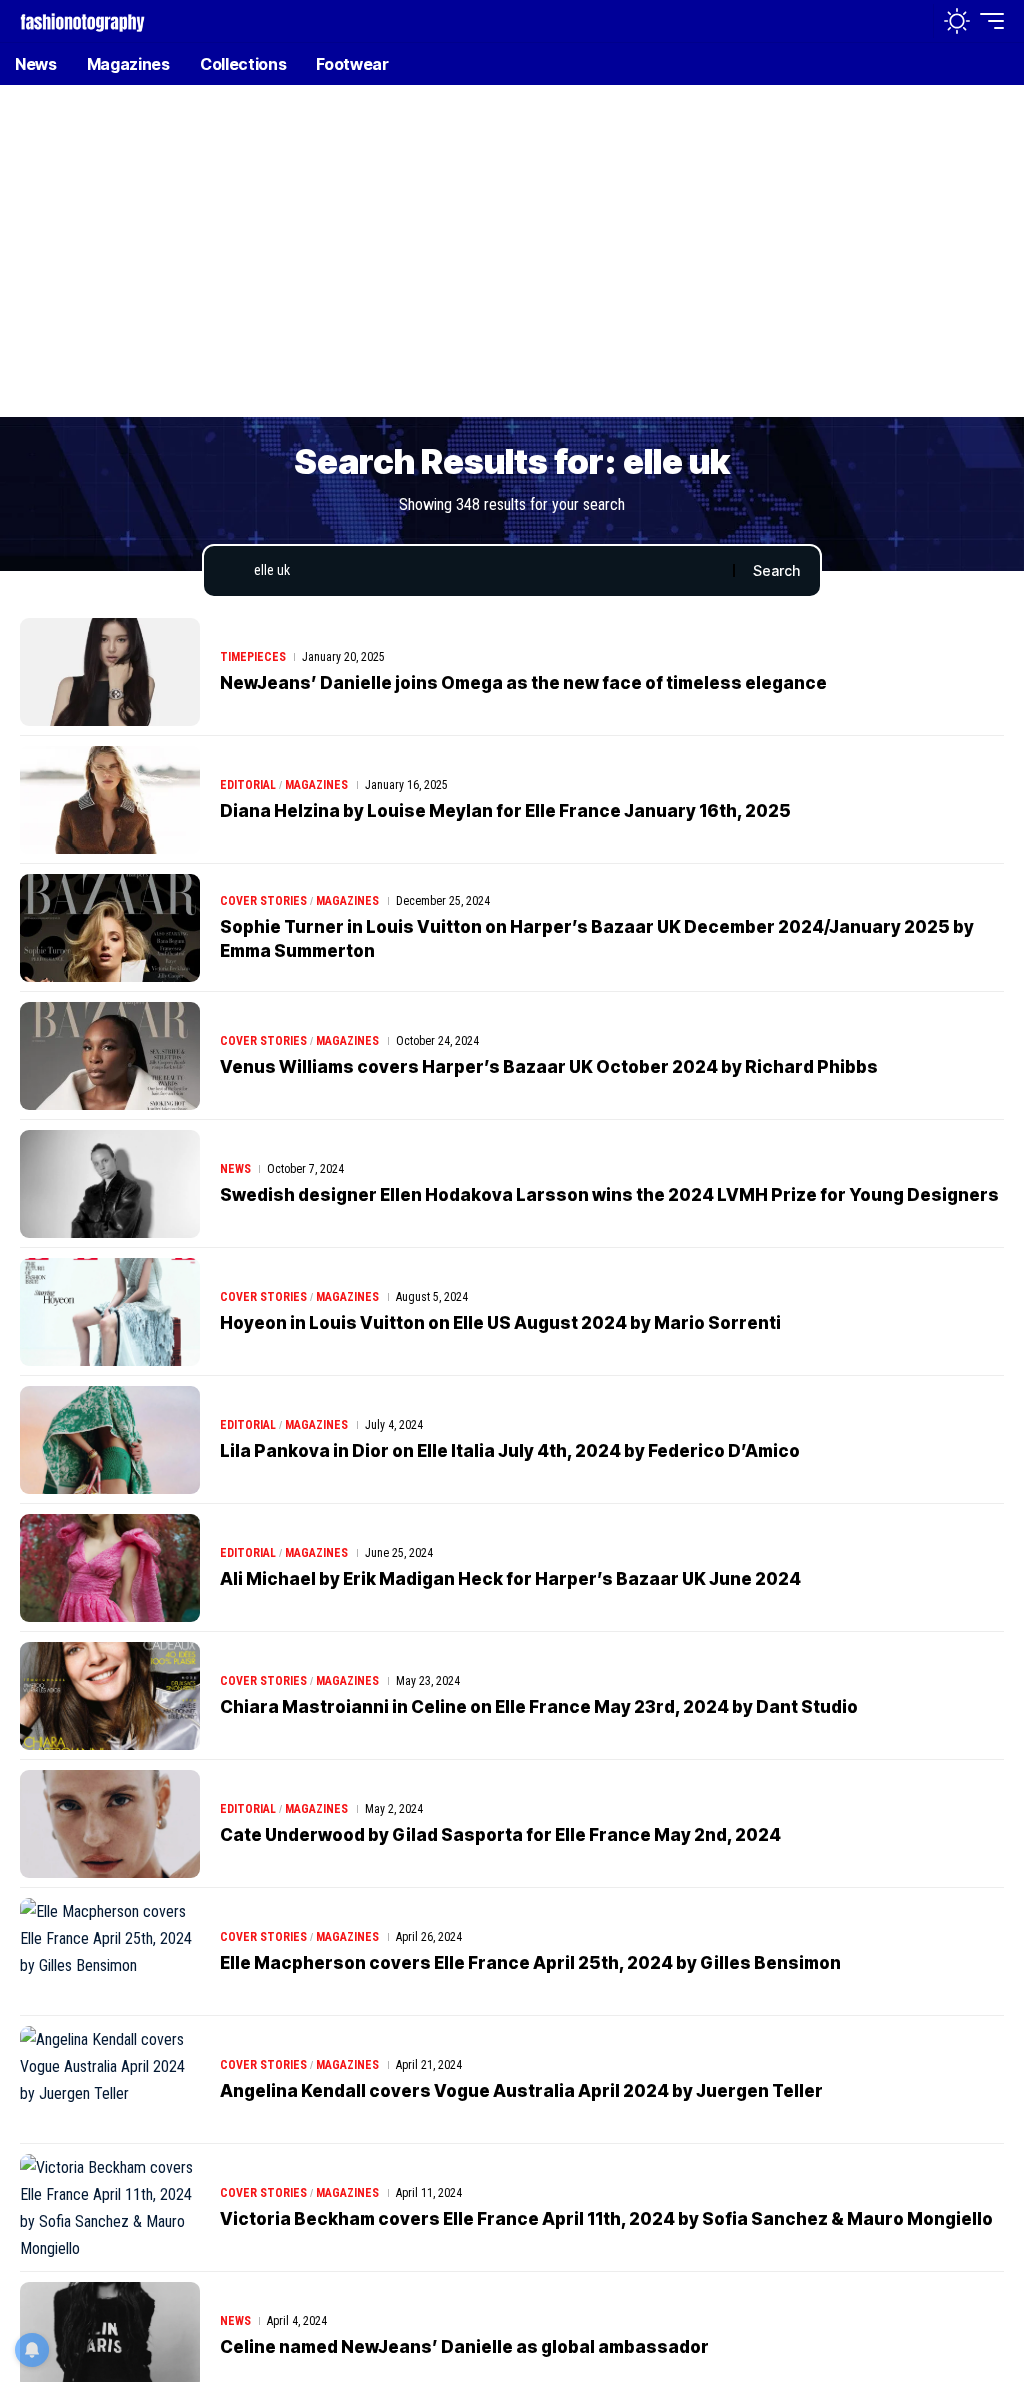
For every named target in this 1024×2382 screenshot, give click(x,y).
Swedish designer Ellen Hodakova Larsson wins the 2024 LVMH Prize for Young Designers (609, 1195)
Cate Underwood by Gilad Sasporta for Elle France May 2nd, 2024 (500, 1835)
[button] (913, 21)
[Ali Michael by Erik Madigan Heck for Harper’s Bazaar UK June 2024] (110, 1568)
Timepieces (253, 657)
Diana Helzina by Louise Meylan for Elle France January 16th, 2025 (505, 811)
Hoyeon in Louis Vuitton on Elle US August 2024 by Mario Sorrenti (500, 1323)
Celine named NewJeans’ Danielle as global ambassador (464, 2347)
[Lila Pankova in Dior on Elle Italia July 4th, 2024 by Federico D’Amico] (110, 1440)
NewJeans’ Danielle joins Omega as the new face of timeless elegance (523, 683)
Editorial (248, 785)
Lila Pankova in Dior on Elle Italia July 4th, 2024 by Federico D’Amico (510, 1451)
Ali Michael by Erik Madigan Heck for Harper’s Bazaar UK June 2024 (510, 1579)
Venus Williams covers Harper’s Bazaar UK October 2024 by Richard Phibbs (549, 1067)
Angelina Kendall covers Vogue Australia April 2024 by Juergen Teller (521, 2091)
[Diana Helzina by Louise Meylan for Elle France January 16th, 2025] (110, 800)
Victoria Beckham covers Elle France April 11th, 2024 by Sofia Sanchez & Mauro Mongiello (606, 2219)
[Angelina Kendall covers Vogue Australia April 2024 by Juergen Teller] (110, 2080)
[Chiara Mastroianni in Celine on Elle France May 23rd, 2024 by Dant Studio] (110, 1696)
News (235, 1169)
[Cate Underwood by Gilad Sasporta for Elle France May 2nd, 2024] (110, 1824)
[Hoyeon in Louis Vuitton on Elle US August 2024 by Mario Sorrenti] (110, 1312)
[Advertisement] (512, 265)
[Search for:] (486, 571)
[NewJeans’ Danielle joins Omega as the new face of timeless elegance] (110, 672)
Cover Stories (263, 901)
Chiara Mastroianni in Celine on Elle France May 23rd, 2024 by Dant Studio (539, 1707)
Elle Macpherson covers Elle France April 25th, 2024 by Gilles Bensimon (530, 1963)
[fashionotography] (82, 20)
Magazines (316, 785)
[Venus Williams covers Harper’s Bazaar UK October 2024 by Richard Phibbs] (110, 1056)
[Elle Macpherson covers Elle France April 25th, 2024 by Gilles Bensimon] (110, 1952)
